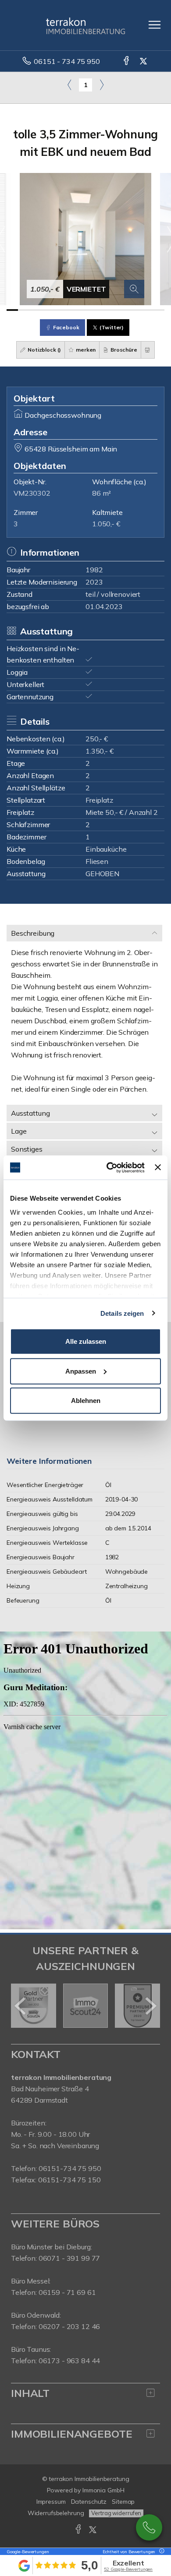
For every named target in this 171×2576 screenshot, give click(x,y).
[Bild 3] (35, 310)
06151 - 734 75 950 (67, 61)
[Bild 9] (103, 310)
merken (85, 350)
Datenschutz (89, 2502)
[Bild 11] (125, 310)
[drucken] (148, 350)
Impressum (51, 2502)
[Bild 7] (80, 310)
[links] (69, 85)
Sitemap (123, 2502)
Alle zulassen (86, 1341)
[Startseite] (85, 25)
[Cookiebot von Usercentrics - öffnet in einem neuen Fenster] (109, 1167)
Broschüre (123, 350)
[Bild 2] (24, 310)
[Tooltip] (160, 2552)
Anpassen (81, 1371)
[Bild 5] (57, 310)
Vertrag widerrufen (116, 2513)
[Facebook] (127, 61)
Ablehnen (86, 1401)
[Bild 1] (12, 310)
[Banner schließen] (158, 1167)
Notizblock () (44, 350)
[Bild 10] (114, 310)
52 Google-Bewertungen (128, 2569)
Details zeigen (122, 1313)
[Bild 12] (136, 310)
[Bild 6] (69, 310)
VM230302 (32, 493)
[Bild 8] (91, 310)
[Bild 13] (147, 310)
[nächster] (150, 2006)
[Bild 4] (46, 310)
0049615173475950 (149, 2527)
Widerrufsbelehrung (56, 2513)
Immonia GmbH (103, 2490)
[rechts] (102, 85)
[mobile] (155, 25)
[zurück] (21, 2006)
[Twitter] (144, 61)
